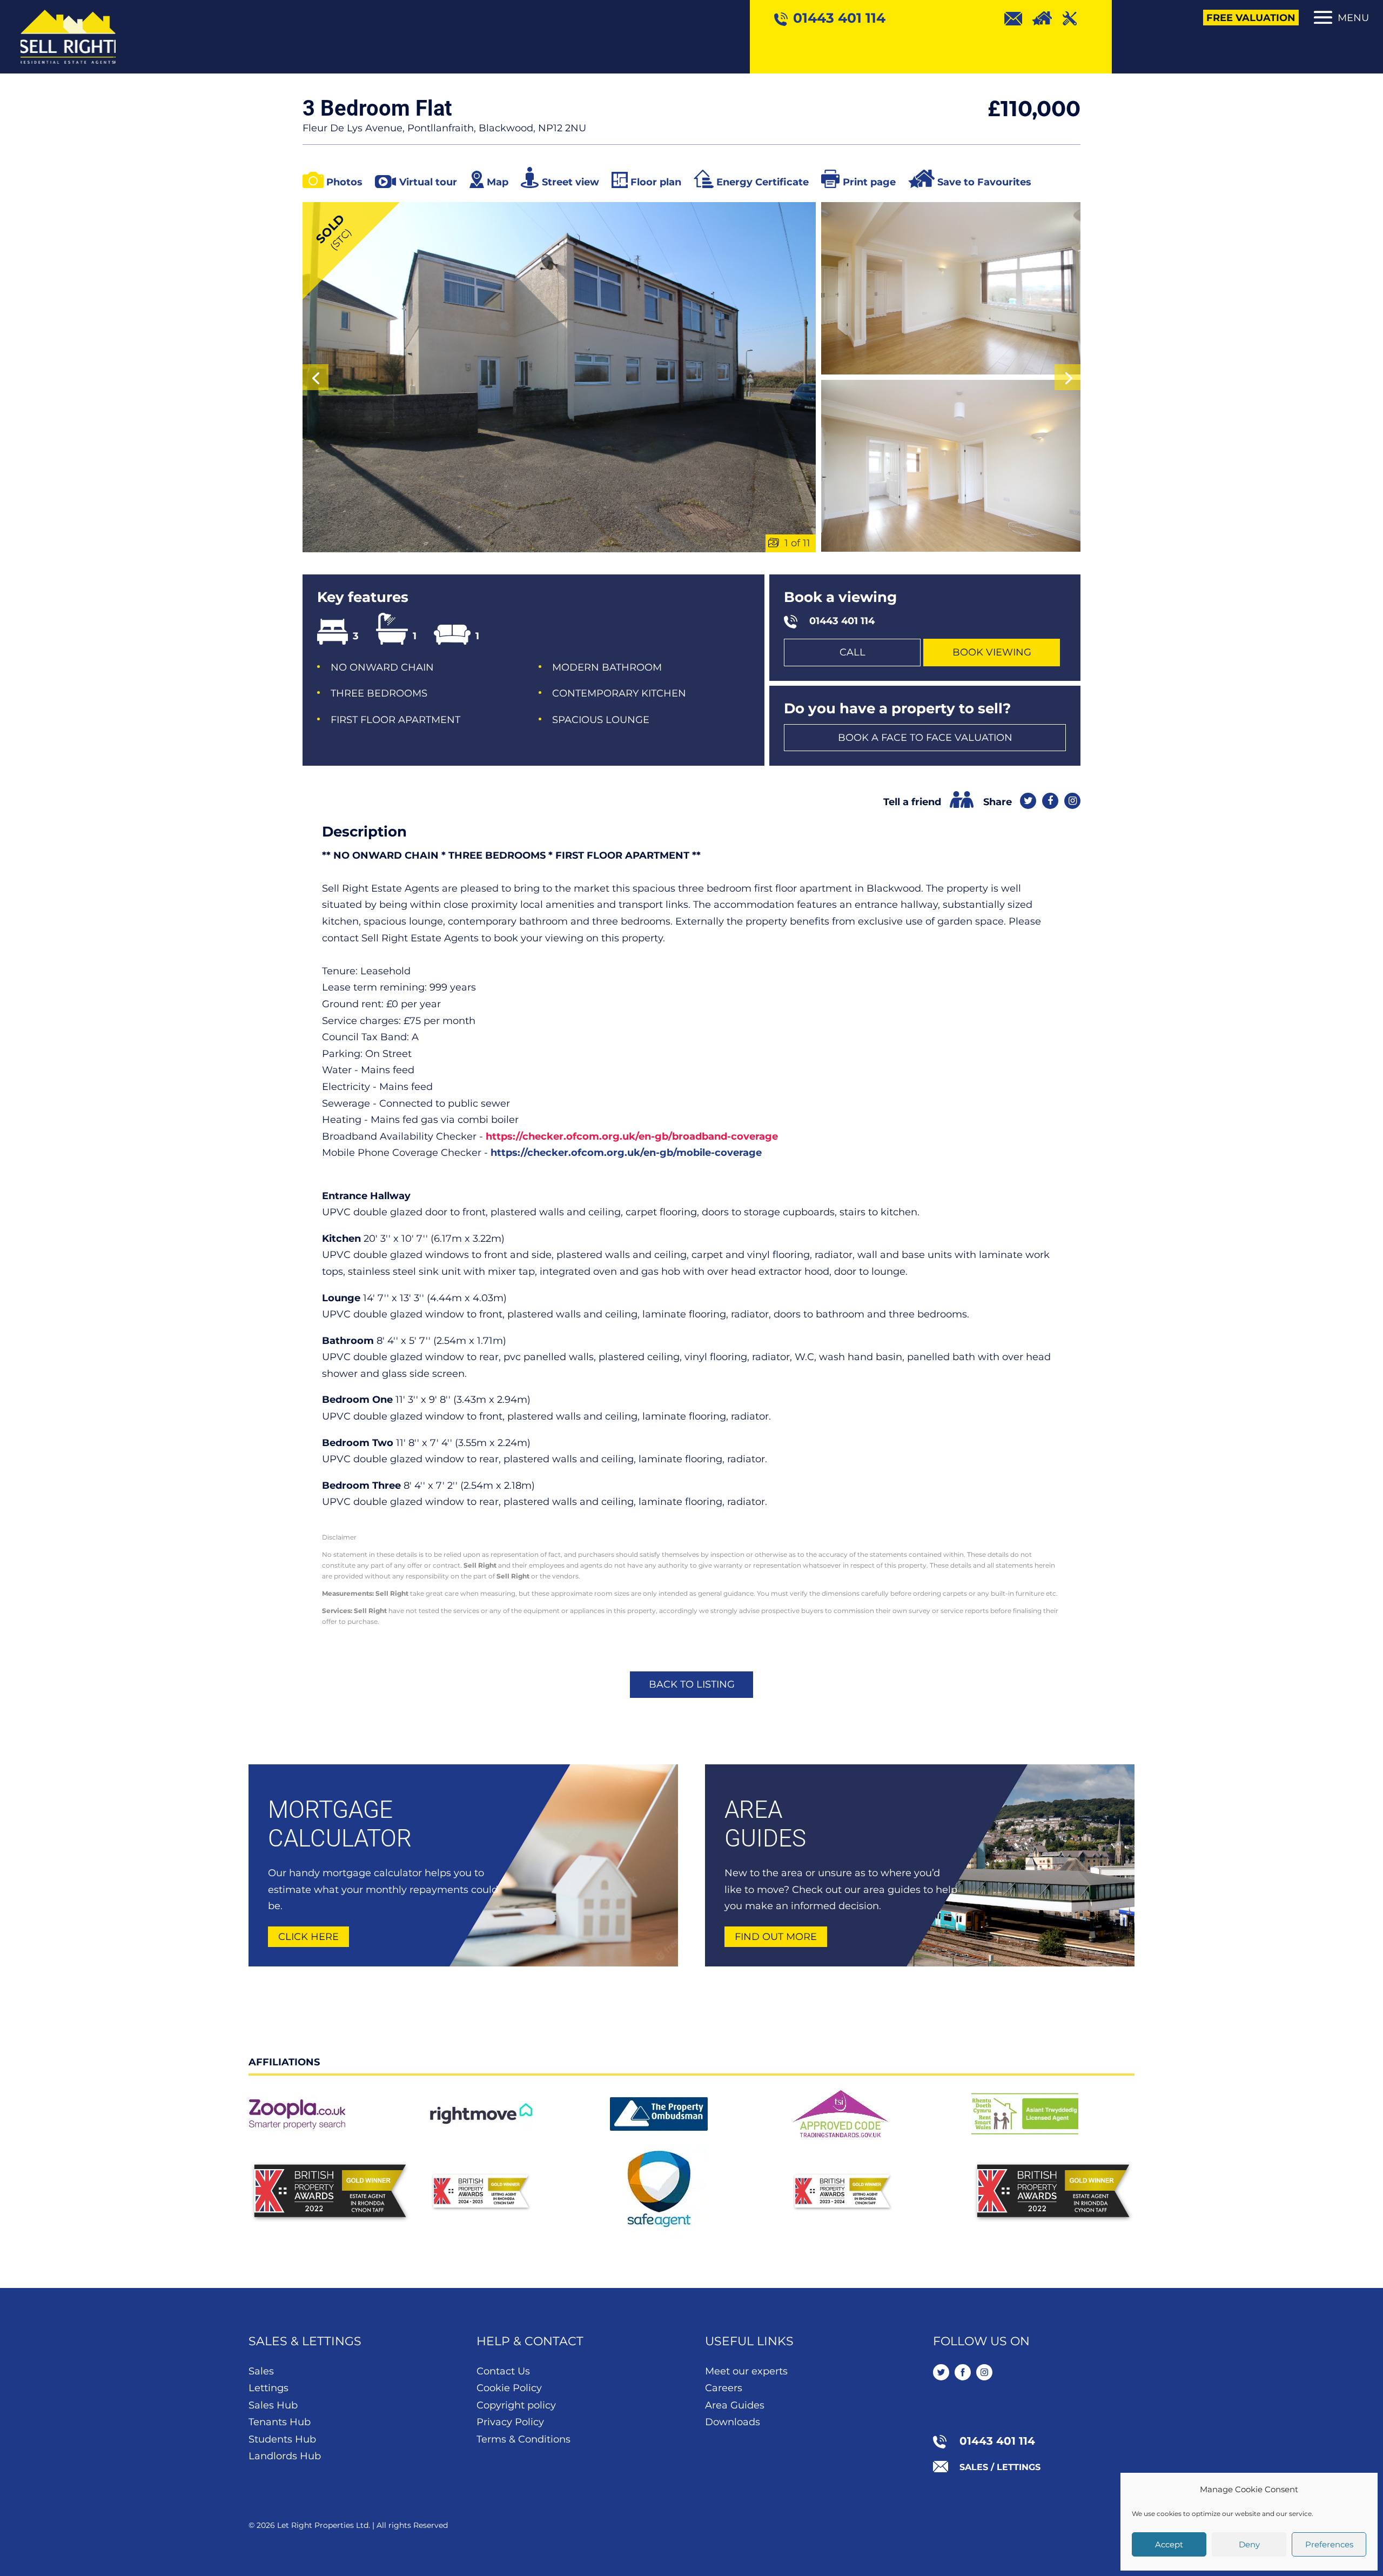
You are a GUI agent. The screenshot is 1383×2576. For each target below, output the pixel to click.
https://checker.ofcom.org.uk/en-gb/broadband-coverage (632, 1136)
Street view (570, 182)
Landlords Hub (285, 2456)
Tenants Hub (280, 2422)
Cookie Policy (509, 2388)
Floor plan (656, 182)
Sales (261, 2371)
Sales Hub (273, 2405)
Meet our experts (746, 2371)
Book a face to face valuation (925, 738)
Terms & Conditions (523, 2439)
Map (498, 182)
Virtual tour (428, 182)
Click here (308, 1937)
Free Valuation (1251, 18)
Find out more (776, 1937)
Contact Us (503, 2371)
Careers (724, 2388)
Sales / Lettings (1000, 2467)
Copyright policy (516, 2405)
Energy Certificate (763, 182)
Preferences (1329, 2544)
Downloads (733, 2422)
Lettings (268, 2388)
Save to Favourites (984, 182)
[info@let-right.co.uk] (1018, 18)
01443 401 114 (842, 621)
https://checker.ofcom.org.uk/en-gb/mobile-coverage (626, 1153)
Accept (1169, 2544)
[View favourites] (1047, 18)
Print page (869, 182)
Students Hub (282, 2439)
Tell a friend (912, 802)
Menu (1353, 18)
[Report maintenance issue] (1075, 18)
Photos (344, 182)
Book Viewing (992, 652)
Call (852, 652)
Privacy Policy (510, 2422)
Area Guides (735, 2405)
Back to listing (692, 1684)
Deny (1249, 2544)
